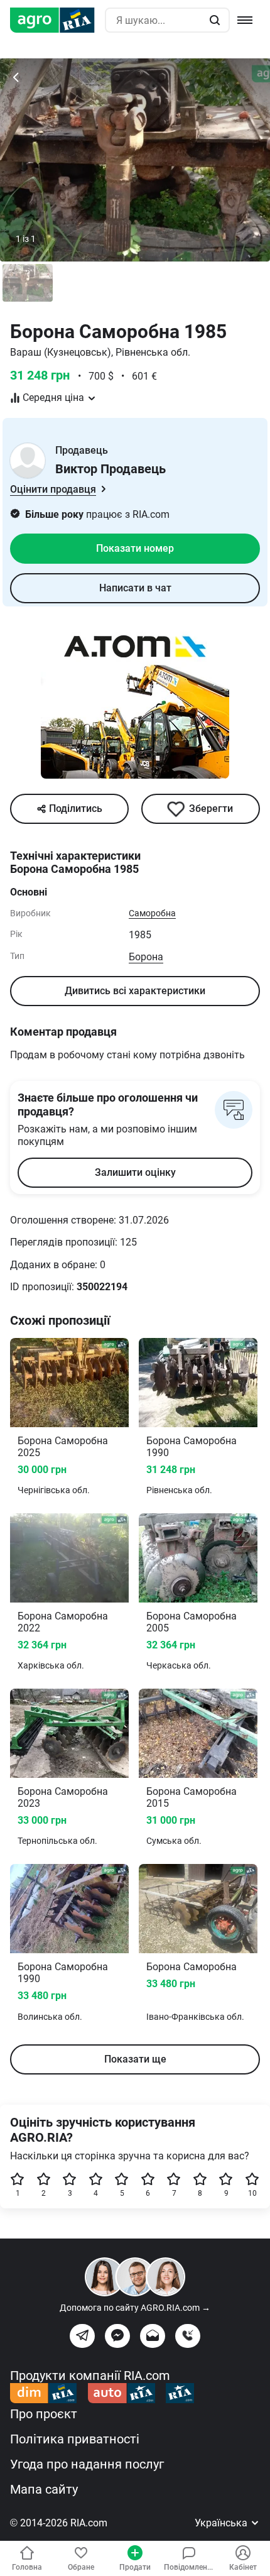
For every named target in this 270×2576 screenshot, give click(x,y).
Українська (222, 2523)
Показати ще (135, 2059)
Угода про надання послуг (87, 2464)
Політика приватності (75, 2439)
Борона (146, 957)
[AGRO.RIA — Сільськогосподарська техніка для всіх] (57, 20)
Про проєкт (44, 2414)
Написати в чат (135, 588)
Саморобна (152, 913)
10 (252, 2193)
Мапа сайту (44, 2489)
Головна (27, 2567)
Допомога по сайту (135, 2308)
